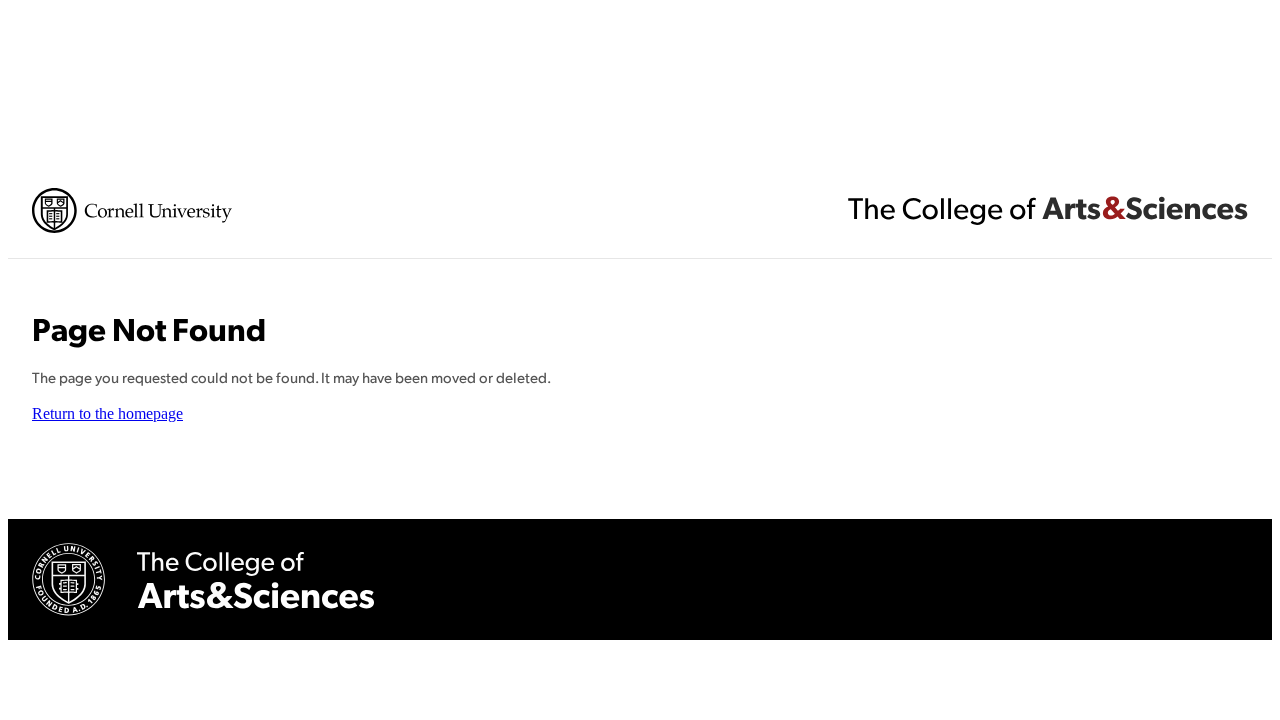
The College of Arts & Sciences (1048, 210)
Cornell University (132, 210)
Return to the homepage (107, 413)
